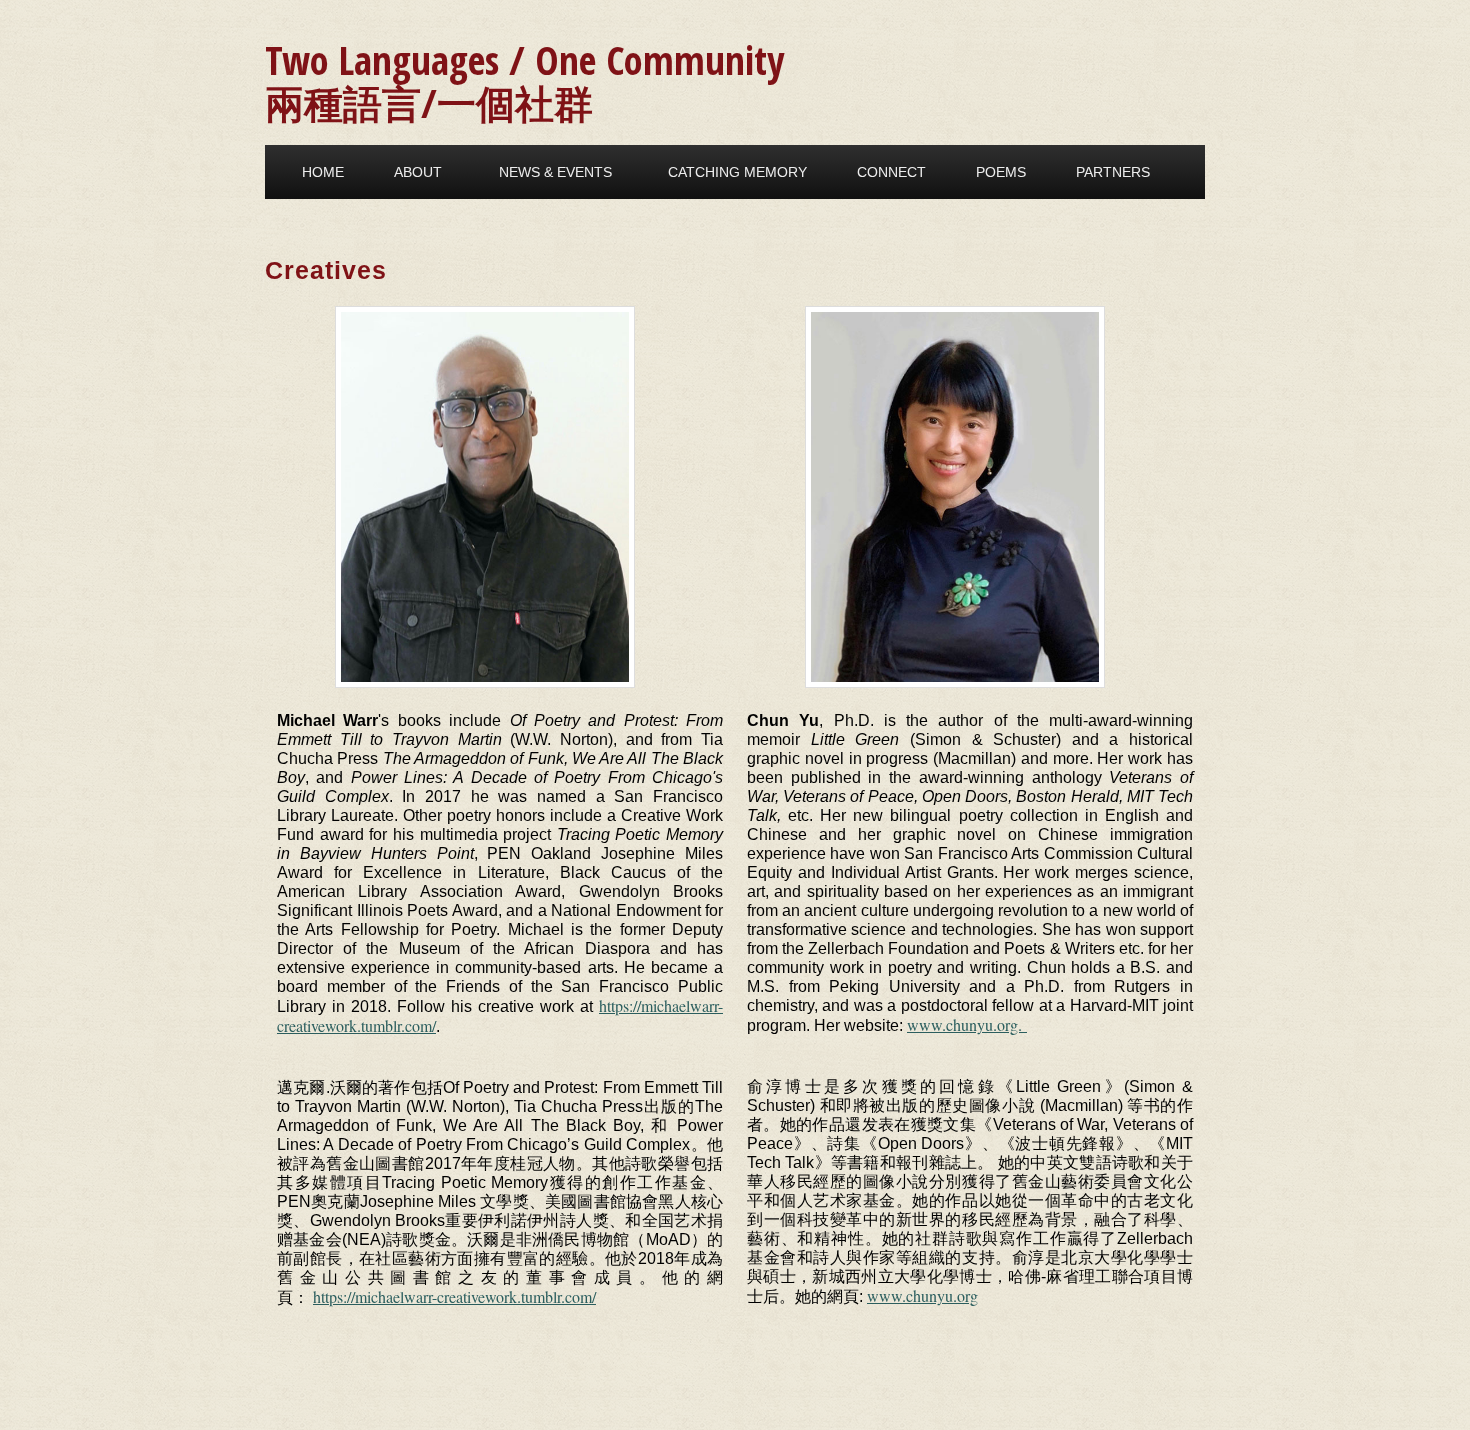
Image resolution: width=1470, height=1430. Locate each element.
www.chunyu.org (922, 1295)
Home (323, 172)
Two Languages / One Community (524, 59)
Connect (891, 172)
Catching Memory (737, 172)
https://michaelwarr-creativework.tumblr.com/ (454, 1296)
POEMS (1001, 172)
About (418, 172)
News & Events (555, 172)
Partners (1113, 172)
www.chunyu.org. (967, 1024)
